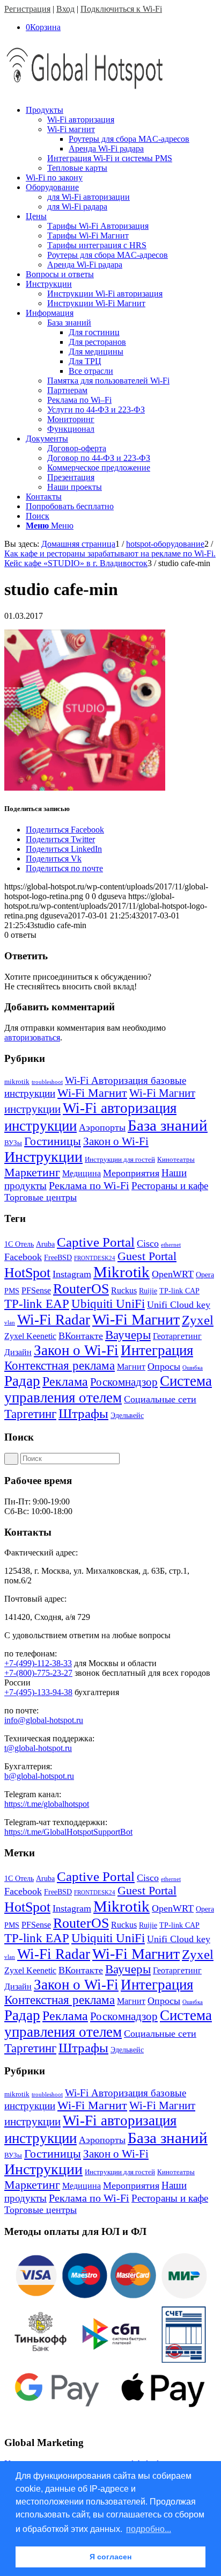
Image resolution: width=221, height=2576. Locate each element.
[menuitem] (121, 139)
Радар (22, 1381)
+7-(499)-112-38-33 (38, 1663)
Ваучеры (128, 1335)
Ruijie (148, 1291)
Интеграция (157, 1350)
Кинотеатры (176, 1159)
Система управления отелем (108, 1389)
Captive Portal (96, 1242)
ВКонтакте (81, 1336)
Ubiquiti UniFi (108, 1304)
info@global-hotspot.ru (44, 1720)
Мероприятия (131, 1173)
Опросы (164, 1366)
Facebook (23, 1257)
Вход (65, 9)
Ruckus (124, 1290)
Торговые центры (40, 1197)
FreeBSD (58, 1258)
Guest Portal (147, 1256)
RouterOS (81, 1289)
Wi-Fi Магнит (92, 1093)
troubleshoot (47, 1082)
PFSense (36, 1290)
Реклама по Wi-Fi (89, 1185)
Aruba (45, 1244)
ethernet (171, 1245)
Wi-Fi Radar (54, 1320)
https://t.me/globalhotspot (47, 1804)
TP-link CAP (179, 1291)
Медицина (82, 1173)
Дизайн (18, 1352)
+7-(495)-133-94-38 (38, 1692)
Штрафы (83, 1413)
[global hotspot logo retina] (85, 92)
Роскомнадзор (124, 1382)
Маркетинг (32, 1172)
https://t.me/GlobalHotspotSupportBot (68, 1832)
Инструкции (43, 1157)
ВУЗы (13, 1143)
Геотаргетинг (177, 1336)
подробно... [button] (149, 2529)
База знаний (168, 1125)
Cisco (148, 1243)
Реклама (65, 1381)
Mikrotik (121, 1272)
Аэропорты (102, 1127)
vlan (10, 1323)
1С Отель (19, 1244)
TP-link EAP (37, 1304)
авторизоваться (32, 1037)
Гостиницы (53, 1141)
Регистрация (27, 9)
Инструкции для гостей (120, 1159)
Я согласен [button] (110, 2557)
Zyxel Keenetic (30, 1336)
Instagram (72, 1274)
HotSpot (27, 1273)
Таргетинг (30, 1414)
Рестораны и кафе (170, 1186)
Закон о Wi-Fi (116, 1141)
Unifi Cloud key (179, 1305)
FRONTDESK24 (95, 1258)
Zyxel (198, 1320)
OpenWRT (173, 1274)
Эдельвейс (127, 1416)
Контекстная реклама (60, 1366)
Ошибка (193, 1368)
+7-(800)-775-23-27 (38, 1673)
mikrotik (17, 1081)
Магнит (131, 1367)
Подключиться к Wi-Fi (121, 9)
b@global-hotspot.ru (39, 1776)
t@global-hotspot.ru (38, 1748)
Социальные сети (160, 1399)
